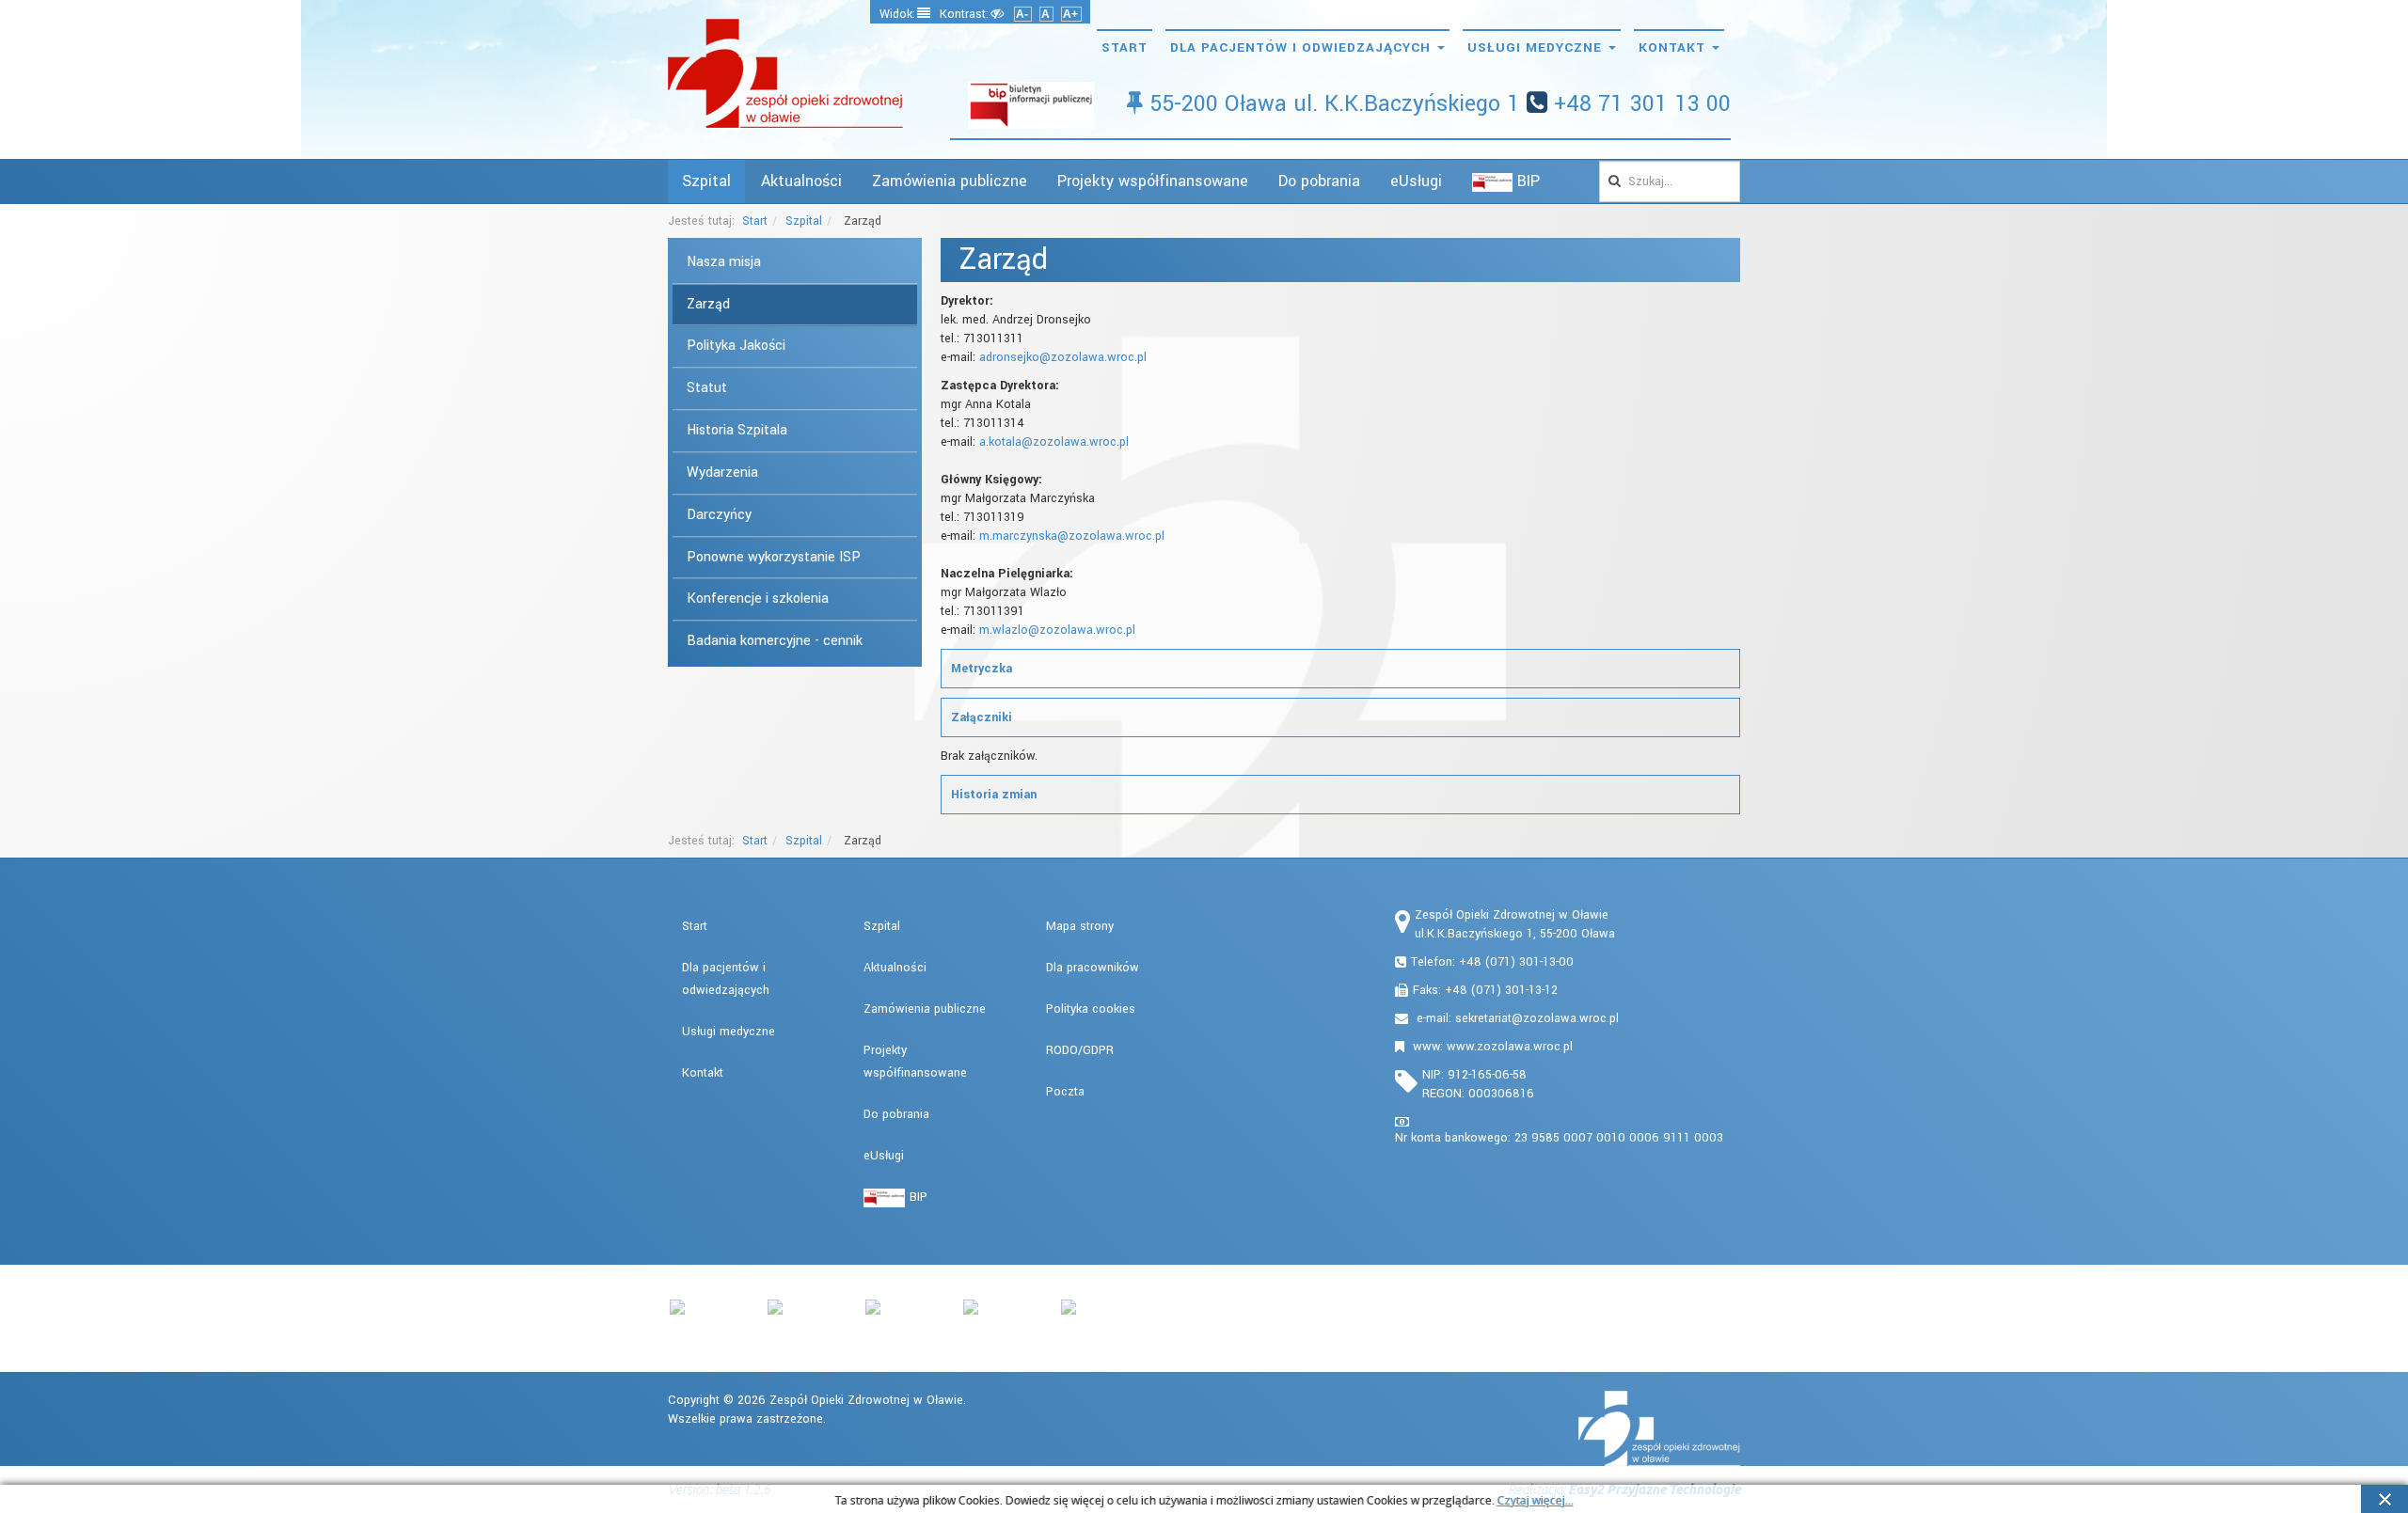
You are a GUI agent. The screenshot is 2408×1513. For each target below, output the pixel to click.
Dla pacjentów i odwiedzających (1303, 47)
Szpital (706, 181)
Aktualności (801, 181)
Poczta (1065, 1092)
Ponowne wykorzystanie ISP (774, 557)
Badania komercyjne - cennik (775, 641)
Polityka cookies (1091, 1009)
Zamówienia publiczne (950, 181)
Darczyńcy (719, 515)
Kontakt (1674, 47)
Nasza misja (724, 262)
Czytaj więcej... (1536, 1501)
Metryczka (982, 669)
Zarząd (708, 304)
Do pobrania (1319, 181)
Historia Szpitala (737, 430)
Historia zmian (994, 795)
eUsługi (1416, 181)
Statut (707, 388)
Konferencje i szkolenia (758, 599)
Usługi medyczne (1537, 47)
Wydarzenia (722, 473)
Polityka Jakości (736, 346)
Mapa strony (1080, 926)
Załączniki (982, 717)
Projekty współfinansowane (1153, 181)
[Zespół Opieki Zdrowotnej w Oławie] (785, 73)
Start (1125, 47)
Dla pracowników (1093, 968)
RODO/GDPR (1080, 1050)
